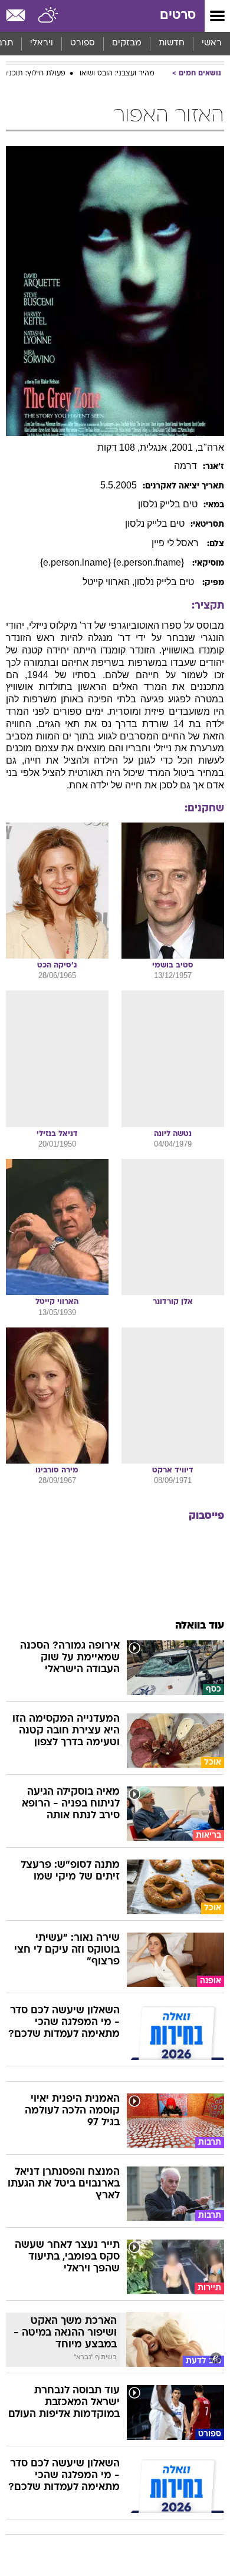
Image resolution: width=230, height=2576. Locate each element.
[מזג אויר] (49, 16)
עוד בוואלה (200, 1626)
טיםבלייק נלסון (168, 504)
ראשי (212, 43)
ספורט (83, 43)
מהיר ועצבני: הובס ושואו (117, 74)
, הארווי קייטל (109, 582)
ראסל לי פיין (176, 543)
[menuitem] (171, 44)
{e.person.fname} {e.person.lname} (113, 562)
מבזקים (127, 43)
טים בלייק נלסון (165, 582)
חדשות (172, 43)
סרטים (178, 16)
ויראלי (42, 43)
